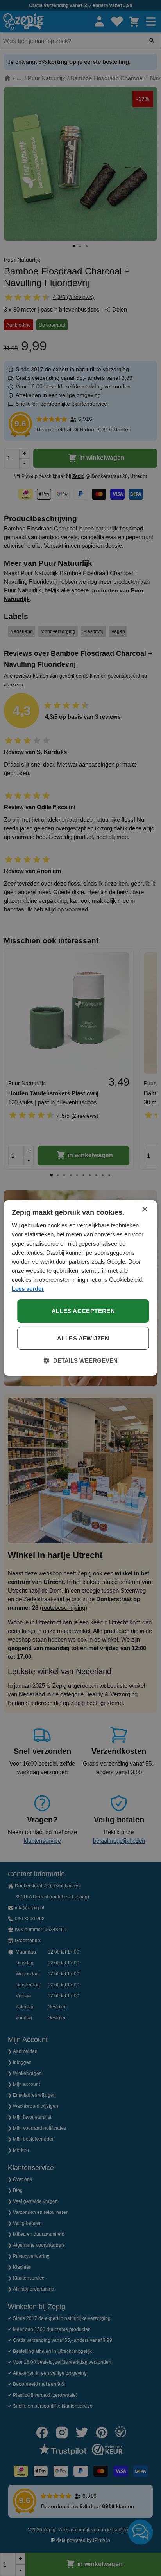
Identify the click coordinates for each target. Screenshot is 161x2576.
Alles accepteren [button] (83, 1311)
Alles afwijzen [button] (83, 1338)
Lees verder (28, 1289)
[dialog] (80, 1288)
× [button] (144, 1210)
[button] (81, 1361)
